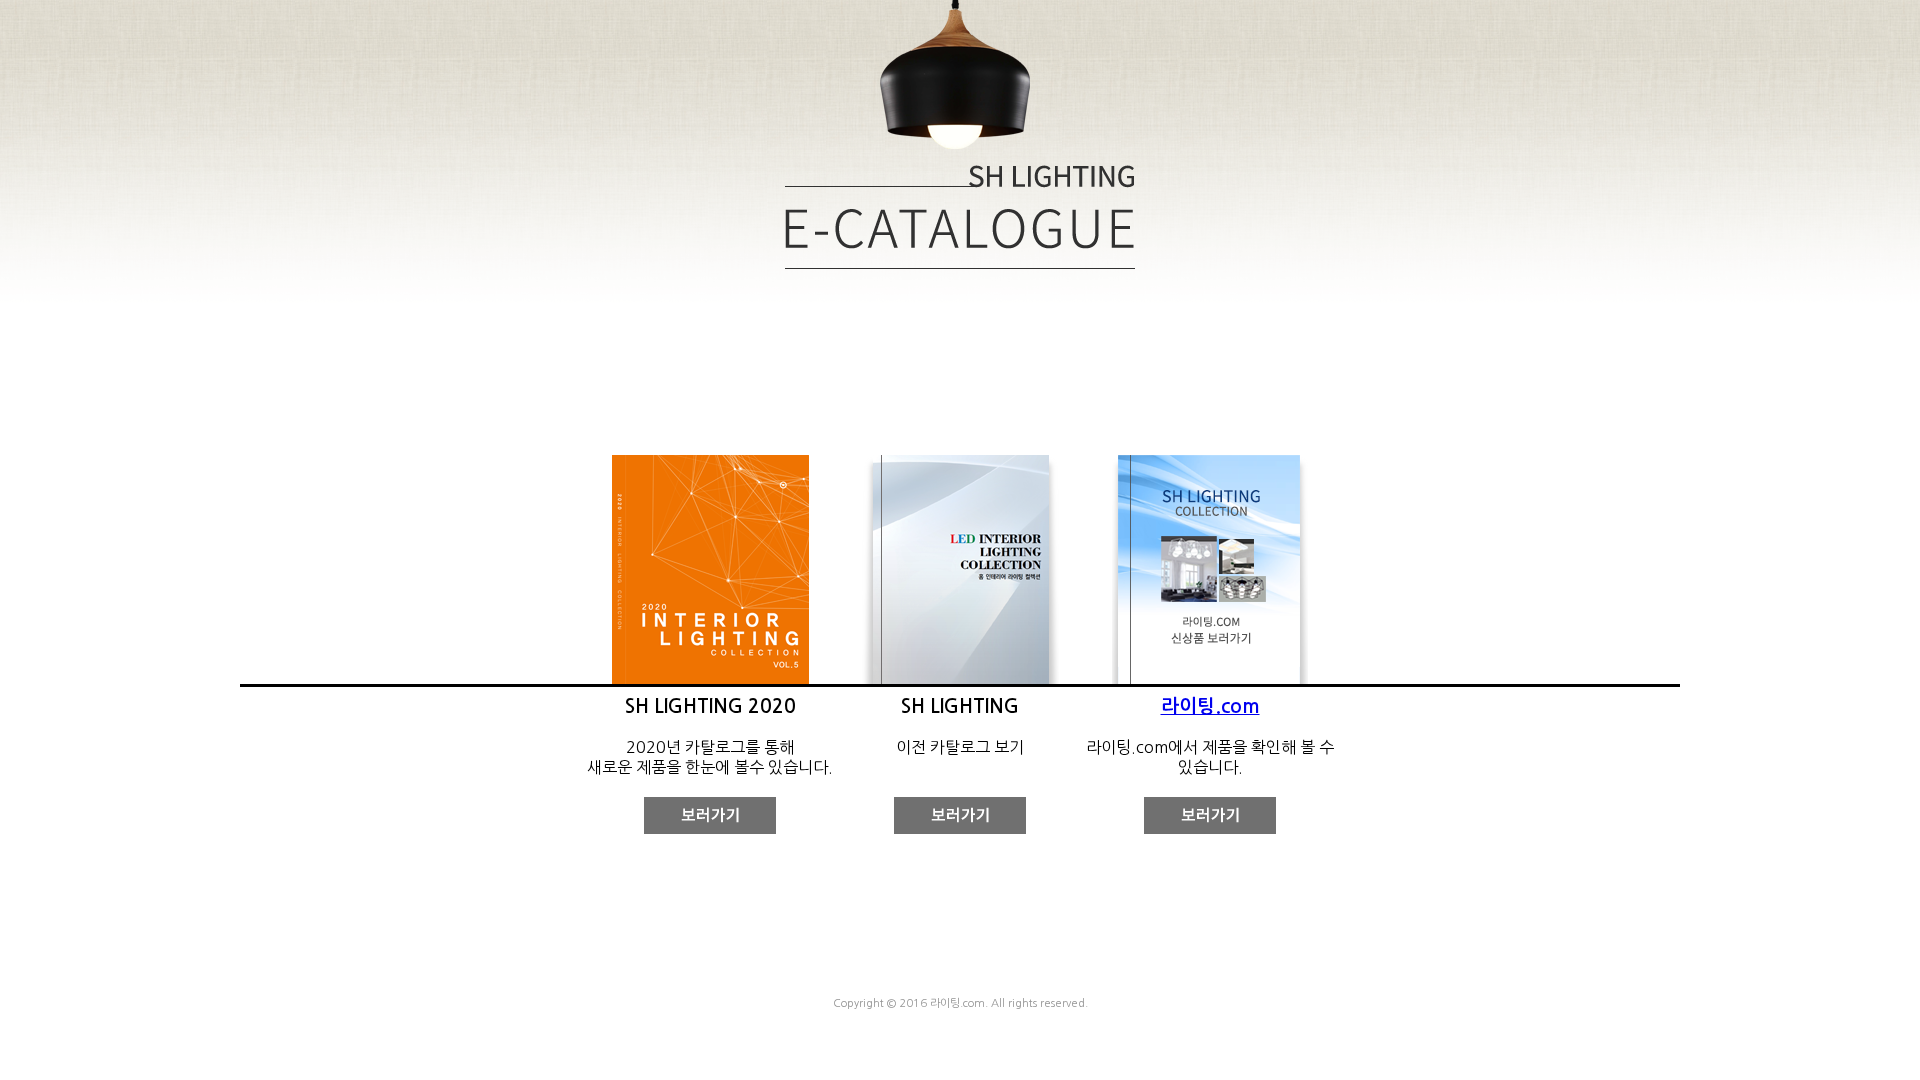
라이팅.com (1210, 706)
